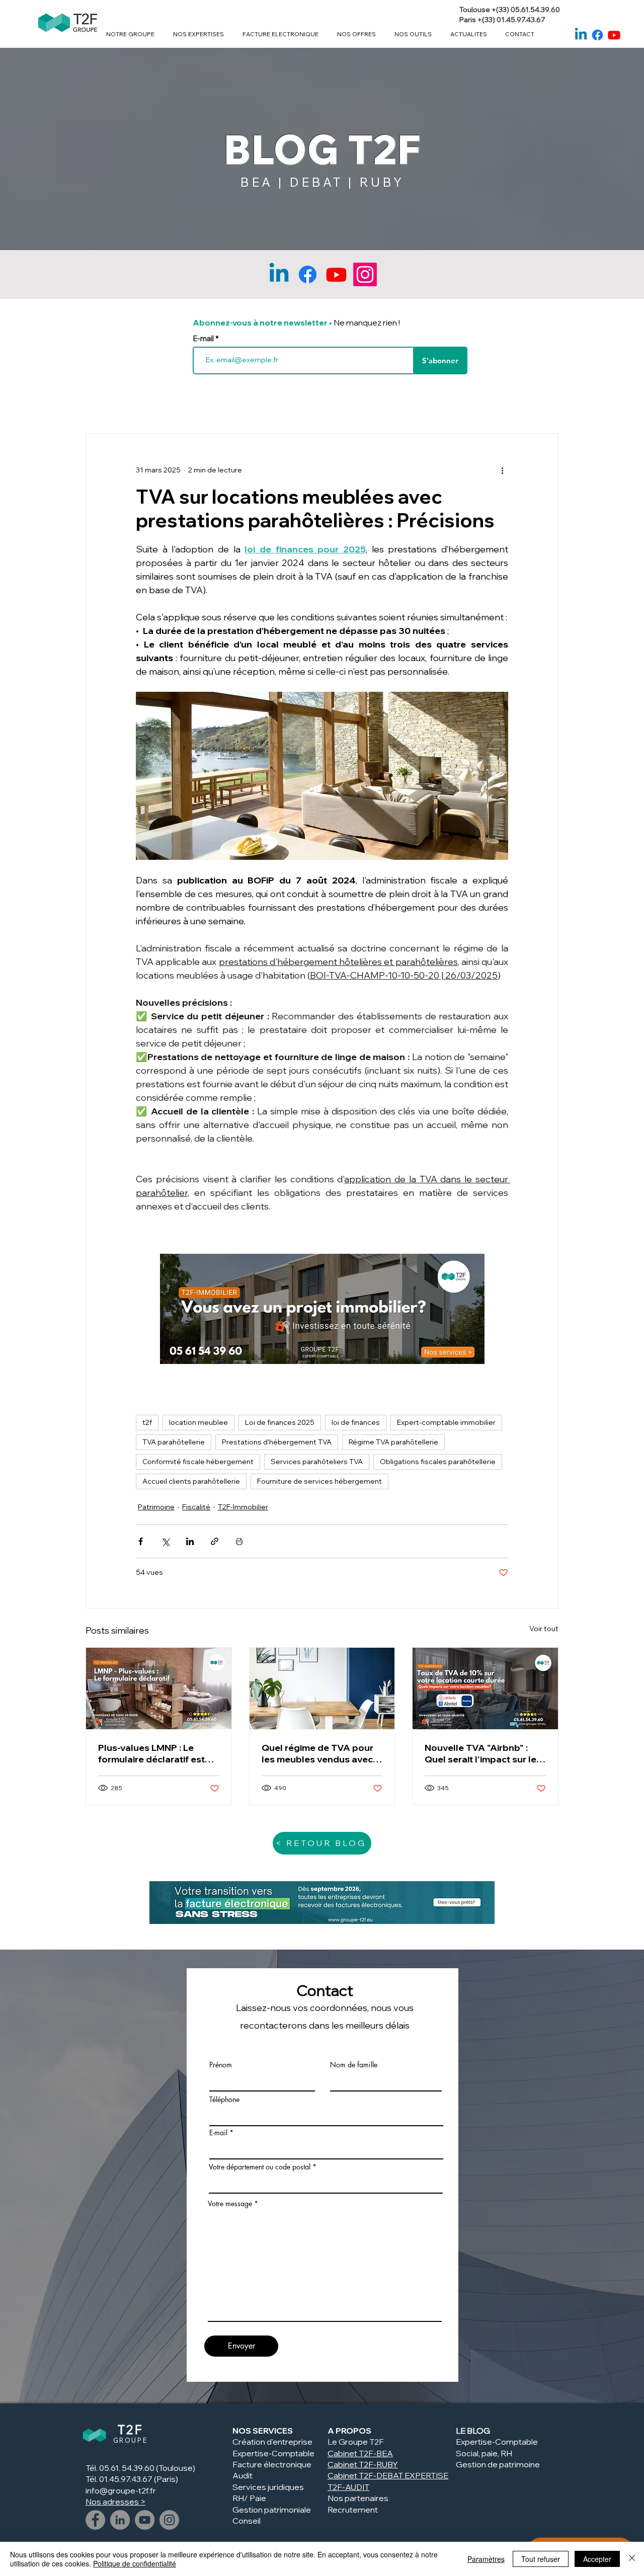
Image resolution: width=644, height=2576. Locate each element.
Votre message (230, 2204)
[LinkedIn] (120, 2520)
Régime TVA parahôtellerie (393, 1442)
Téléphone (224, 2100)
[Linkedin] (581, 35)
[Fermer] (632, 2559)
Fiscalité (196, 1507)
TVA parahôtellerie (174, 1442)
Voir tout (544, 1629)
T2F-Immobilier (243, 1507)
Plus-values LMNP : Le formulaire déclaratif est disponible (151, 1753)
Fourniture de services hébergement (319, 1481)
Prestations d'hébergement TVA (277, 1442)
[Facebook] (597, 35)
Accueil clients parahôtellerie (191, 1481)
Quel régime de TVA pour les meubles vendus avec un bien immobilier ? (317, 1753)
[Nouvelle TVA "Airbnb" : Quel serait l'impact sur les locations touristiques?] (485, 1688)
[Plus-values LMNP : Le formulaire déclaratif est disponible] (159, 1688)
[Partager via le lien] (215, 1541)
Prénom (221, 2065)
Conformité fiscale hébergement (198, 1462)
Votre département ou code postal (260, 2167)
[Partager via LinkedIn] (190, 1541)
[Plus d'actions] (502, 470)
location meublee (198, 1422)
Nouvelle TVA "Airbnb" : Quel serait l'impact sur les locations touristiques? (483, 1753)
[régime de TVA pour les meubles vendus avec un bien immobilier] (322, 1688)
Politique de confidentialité (135, 2563)
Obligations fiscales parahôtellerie (438, 1462)
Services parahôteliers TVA (317, 1462)
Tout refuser (541, 2559)
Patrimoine (156, 1507)
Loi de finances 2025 (280, 1422)
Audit (243, 2475)
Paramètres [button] (486, 2559)
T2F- (368, 2464)
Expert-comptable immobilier (446, 1422)
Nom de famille (354, 2065)
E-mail (204, 338)
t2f (147, 1422)
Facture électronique (272, 2464)
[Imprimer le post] (239, 1541)
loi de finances (356, 1422)
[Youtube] (614, 35)
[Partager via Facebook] (141, 1541)
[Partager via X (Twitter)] (165, 1541)
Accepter (597, 2559)
